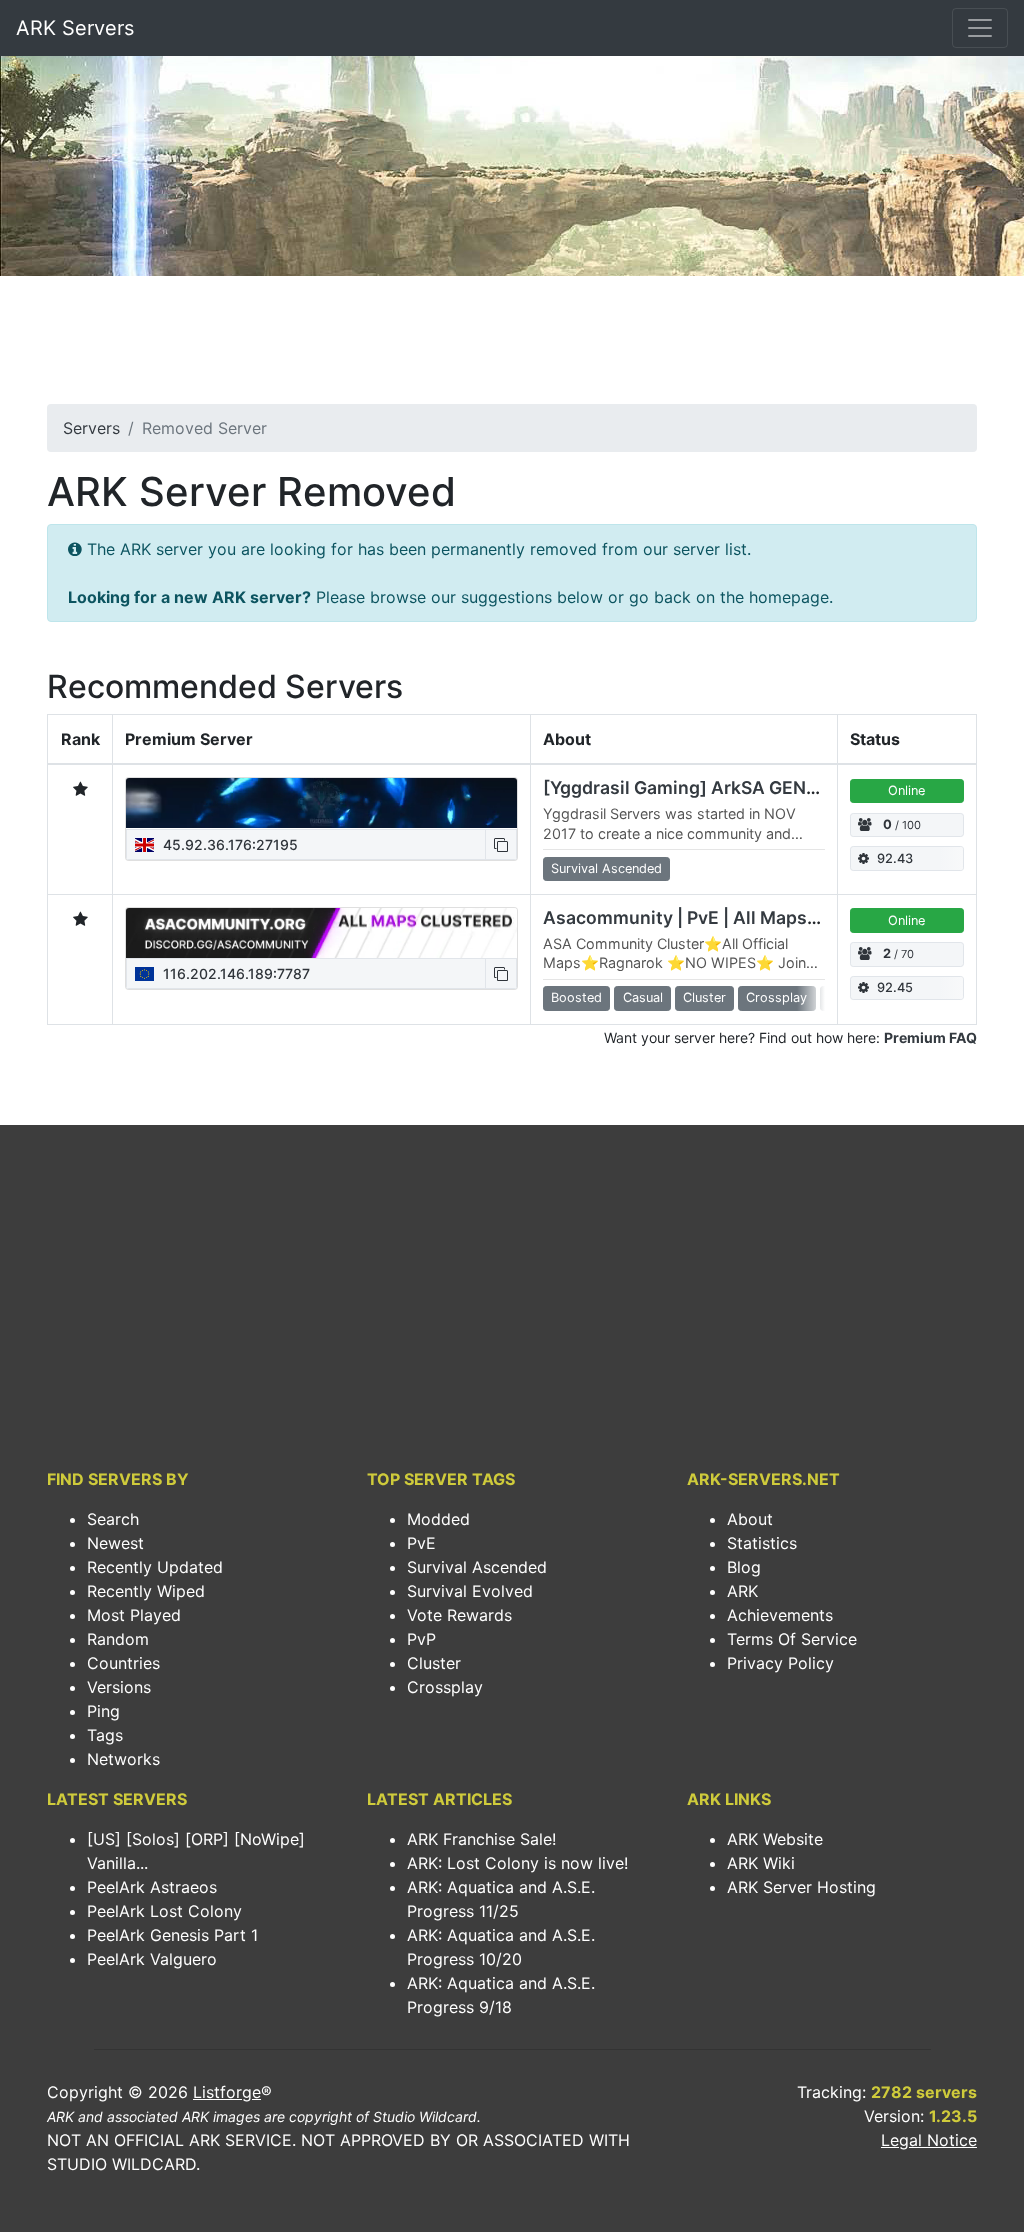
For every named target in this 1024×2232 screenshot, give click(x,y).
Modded (438, 1519)
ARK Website (775, 1839)
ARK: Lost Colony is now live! (517, 1863)
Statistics (762, 1543)
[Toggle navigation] (980, 28)
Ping (103, 1711)
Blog (744, 1567)
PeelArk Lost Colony (164, 1911)
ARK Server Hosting (801, 1887)
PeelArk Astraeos (152, 1887)
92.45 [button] (895, 987)
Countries (123, 1663)
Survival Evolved (470, 1591)
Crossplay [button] (776, 997)
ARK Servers (75, 28)
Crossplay (445, 1687)
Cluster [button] (704, 997)
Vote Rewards (459, 1615)
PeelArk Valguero (152, 1959)
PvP (421, 1639)
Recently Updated (155, 1567)
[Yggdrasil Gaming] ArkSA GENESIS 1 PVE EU (733, 787)
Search (113, 1519)
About (750, 1519)
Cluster (434, 1663)
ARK (742, 1591)
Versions (119, 1687)
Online (906, 790)
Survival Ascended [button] (606, 868)
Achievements (780, 1615)
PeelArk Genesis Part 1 (172, 1935)
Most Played (134, 1615)
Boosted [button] (576, 997)
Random (118, 1639)
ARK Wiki (761, 1863)
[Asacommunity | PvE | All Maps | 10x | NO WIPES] (321, 933)
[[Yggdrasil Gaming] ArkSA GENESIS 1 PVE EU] (321, 803)
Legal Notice (929, 2140)
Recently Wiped (146, 1591)
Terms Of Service (792, 1639)
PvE (421, 1543)
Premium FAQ (930, 1037)
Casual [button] (643, 997)
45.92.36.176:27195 (228, 844)
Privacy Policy (780, 1663)
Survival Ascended (477, 1567)
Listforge (227, 2092)
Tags (105, 1735)
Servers (91, 428)
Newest (115, 1543)
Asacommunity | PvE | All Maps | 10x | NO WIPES (747, 917)
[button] (501, 844)
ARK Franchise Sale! (481, 1839)
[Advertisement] (512, 346)
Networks (123, 1759)
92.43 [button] (895, 858)
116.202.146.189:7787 (234, 973)
